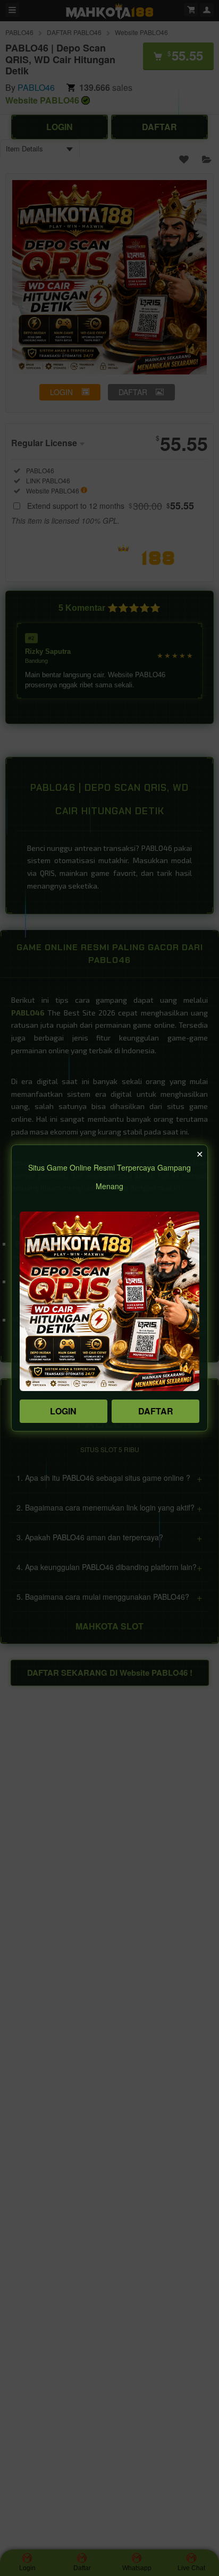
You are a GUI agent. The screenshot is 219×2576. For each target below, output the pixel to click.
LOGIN (63, 1411)
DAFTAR (156, 1411)
